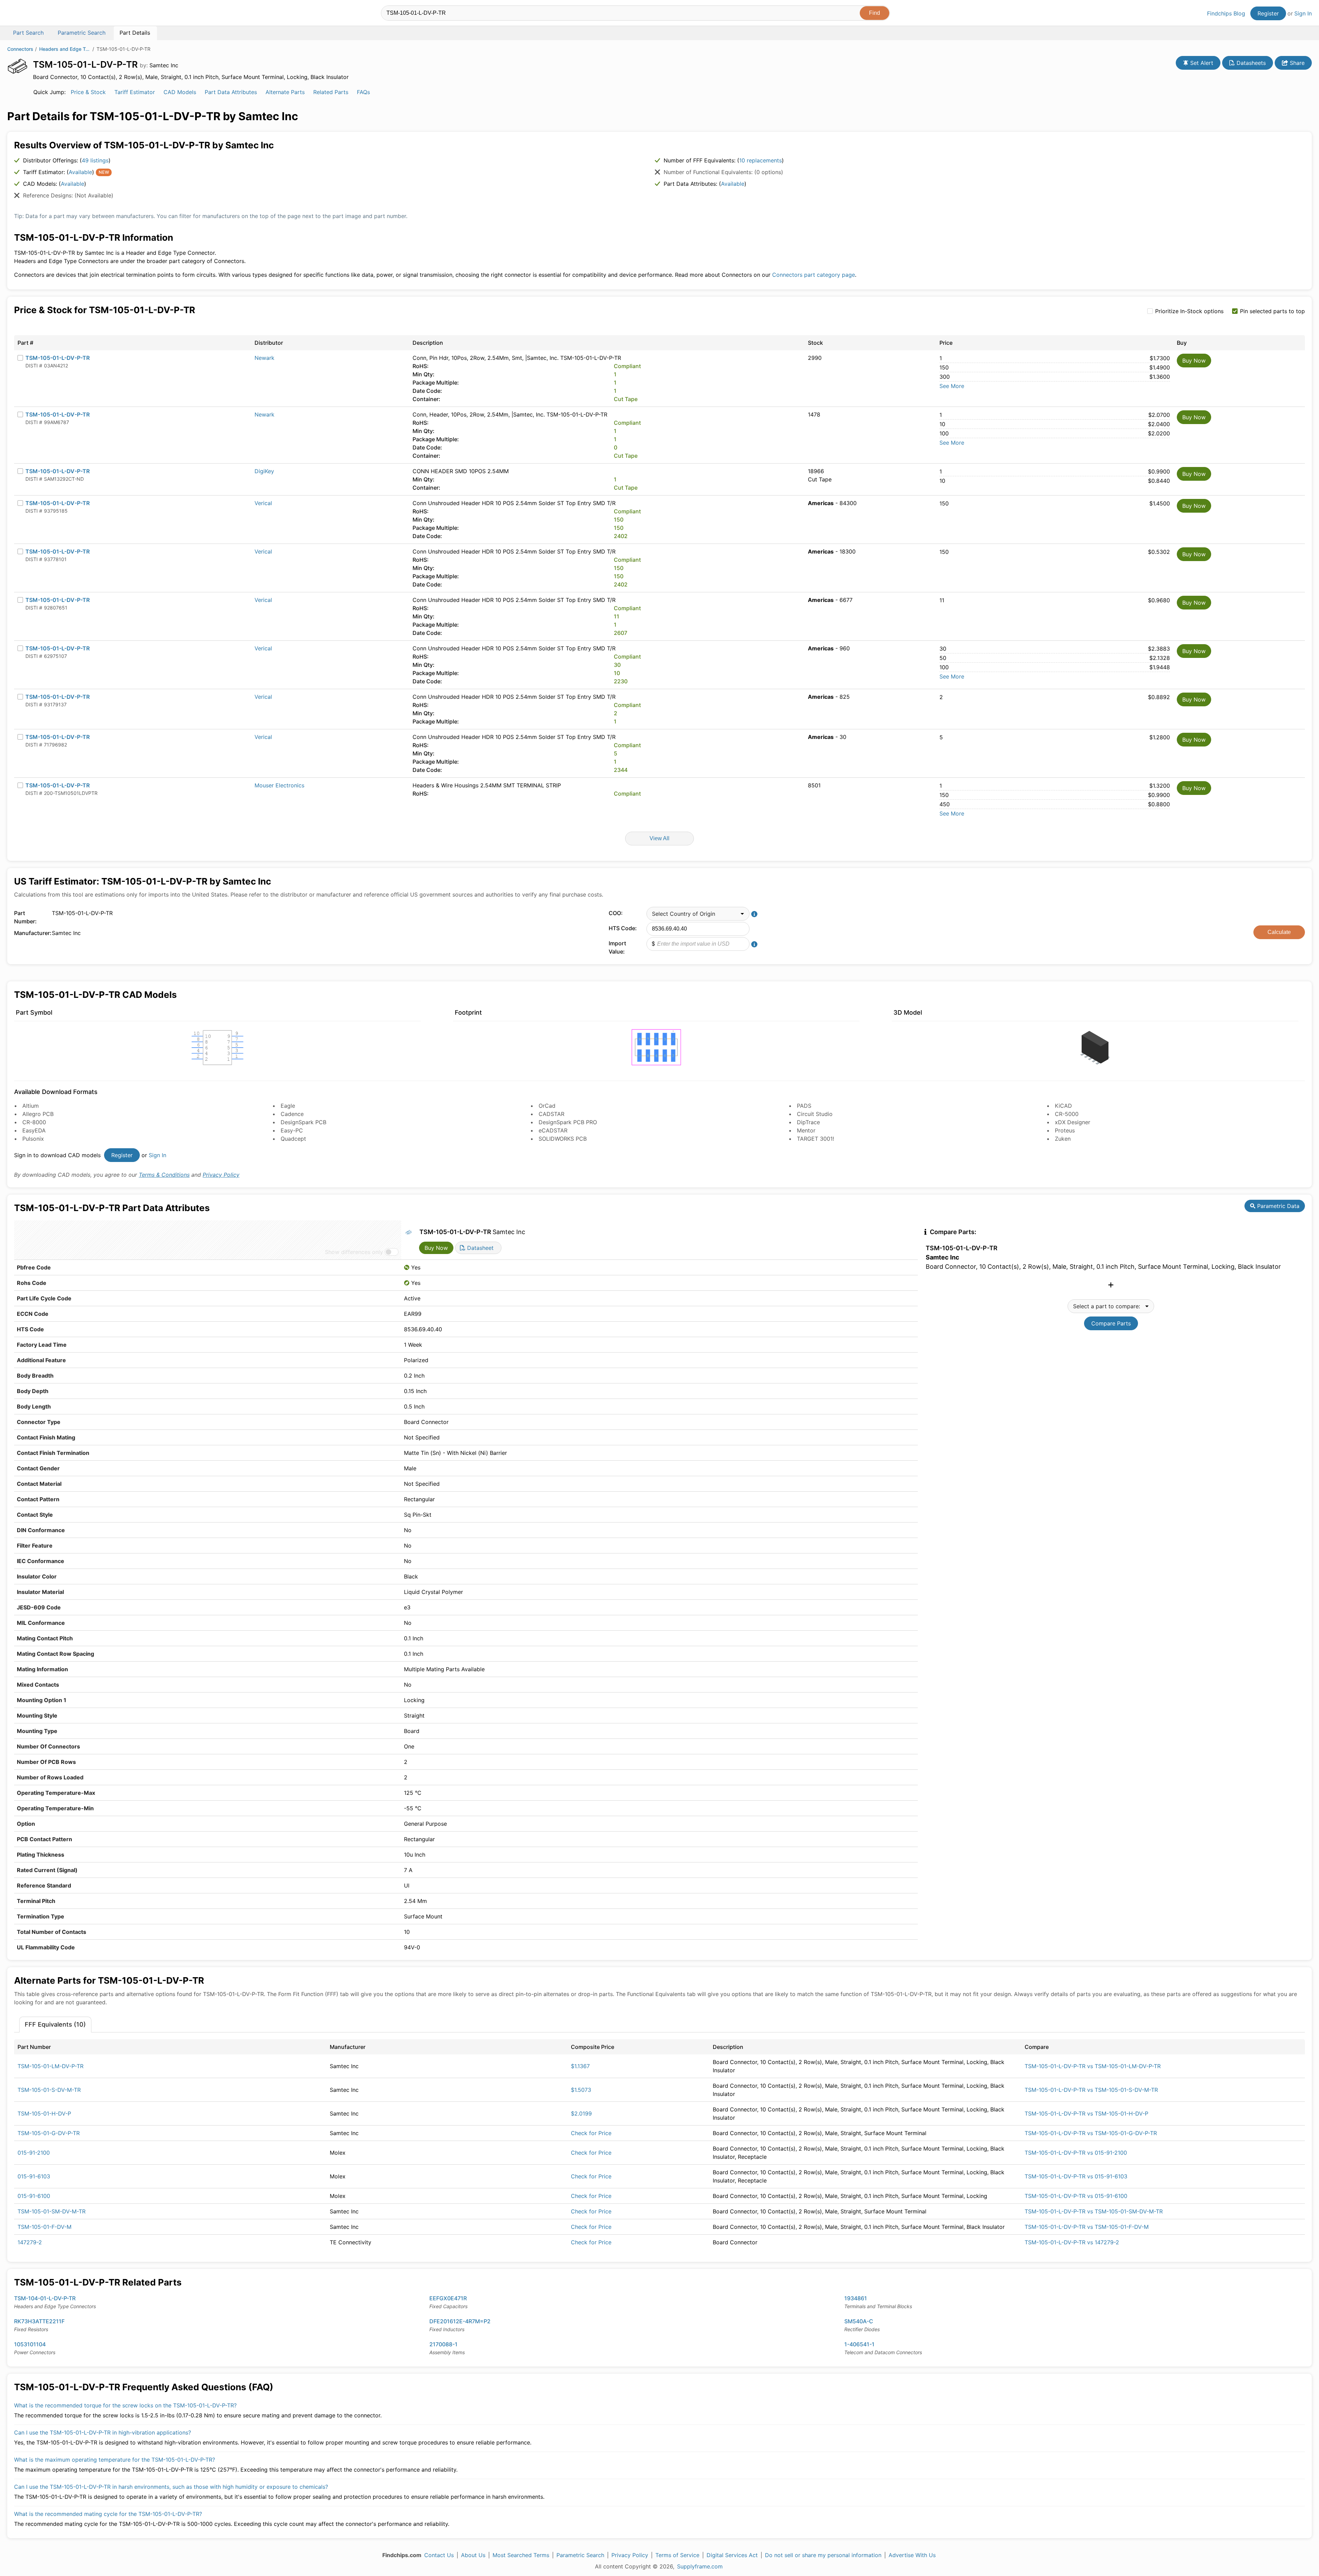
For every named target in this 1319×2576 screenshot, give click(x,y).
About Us (473, 2555)
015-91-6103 (34, 2176)
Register (1268, 13)
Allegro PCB (38, 1114)
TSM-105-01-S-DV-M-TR (49, 2090)
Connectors (20, 49)
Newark (264, 358)
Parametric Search (580, 2555)
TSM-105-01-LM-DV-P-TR (50, 2066)
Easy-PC (292, 1130)
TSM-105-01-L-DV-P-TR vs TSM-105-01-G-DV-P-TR (1091, 2133)
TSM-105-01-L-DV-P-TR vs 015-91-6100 (1076, 2196)
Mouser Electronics (279, 785)
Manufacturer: (31, 933)
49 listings (95, 160)
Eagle (288, 1106)
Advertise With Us (912, 2555)
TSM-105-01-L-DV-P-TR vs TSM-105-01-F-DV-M (1087, 2227)
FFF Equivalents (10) (55, 2024)
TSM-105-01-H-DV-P (44, 2113)
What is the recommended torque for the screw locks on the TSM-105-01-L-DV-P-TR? (125, 2405)
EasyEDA (34, 1130)
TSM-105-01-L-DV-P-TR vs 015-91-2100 (1076, 2153)
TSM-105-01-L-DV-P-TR (58, 358)
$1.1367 (580, 2066)
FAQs (363, 92)
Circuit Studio (815, 1114)
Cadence (292, 1114)
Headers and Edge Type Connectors (65, 49)
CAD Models (180, 92)
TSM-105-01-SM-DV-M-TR (52, 2211)
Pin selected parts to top (1272, 311)
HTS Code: (623, 928)
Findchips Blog (1226, 13)
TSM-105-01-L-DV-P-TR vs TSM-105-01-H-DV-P (1086, 2113)
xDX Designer (1073, 1122)
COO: (616, 913)
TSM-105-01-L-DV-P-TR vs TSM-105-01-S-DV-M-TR (1091, 2090)
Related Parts (331, 92)
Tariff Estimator (135, 92)
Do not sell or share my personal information (823, 2555)
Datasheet (480, 1248)
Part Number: (25, 917)
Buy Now (1194, 361)
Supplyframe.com (700, 2566)
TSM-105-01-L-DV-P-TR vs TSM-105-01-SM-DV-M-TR (1094, 2211)
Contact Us (439, 2555)
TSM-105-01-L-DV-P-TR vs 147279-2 (1072, 2242)
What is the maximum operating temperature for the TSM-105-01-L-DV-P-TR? (115, 2460)
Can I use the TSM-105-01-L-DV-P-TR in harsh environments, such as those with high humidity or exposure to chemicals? (171, 2487)
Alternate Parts (285, 92)
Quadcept (293, 1139)
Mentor (806, 1130)
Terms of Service (677, 2555)
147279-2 (30, 2242)
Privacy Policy (221, 1175)
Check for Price (591, 2133)
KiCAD (1063, 1106)
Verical (263, 503)
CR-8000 (34, 1122)
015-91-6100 (34, 2196)
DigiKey (264, 471)
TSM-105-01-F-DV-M (44, 2227)
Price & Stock (88, 92)
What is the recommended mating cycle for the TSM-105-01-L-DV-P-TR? (108, 2514)
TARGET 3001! (815, 1139)
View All (659, 838)
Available (80, 172)
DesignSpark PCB (303, 1122)
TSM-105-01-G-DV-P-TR (49, 2133)
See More (952, 386)
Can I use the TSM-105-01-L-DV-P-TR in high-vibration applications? (103, 2432)
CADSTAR (551, 1114)
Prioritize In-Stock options (1189, 311)
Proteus (1065, 1130)
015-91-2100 (34, 2153)
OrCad (547, 1106)
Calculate (1279, 932)
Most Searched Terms (521, 2555)
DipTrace (808, 1122)
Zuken (1063, 1139)
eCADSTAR (553, 1130)
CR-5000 (1067, 1114)
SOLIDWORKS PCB (563, 1139)
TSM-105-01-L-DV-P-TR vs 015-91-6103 (1076, 2176)
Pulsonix (33, 1139)
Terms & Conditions (164, 1175)
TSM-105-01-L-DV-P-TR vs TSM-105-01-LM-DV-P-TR (1093, 2066)
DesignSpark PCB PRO (568, 1122)
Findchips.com (30, 14)
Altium (31, 1106)
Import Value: (617, 947)
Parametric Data (1277, 1206)
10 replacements (760, 160)
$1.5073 (581, 2090)
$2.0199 (581, 2113)
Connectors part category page (814, 275)
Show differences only (354, 1252)
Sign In (1303, 13)
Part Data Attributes (231, 92)
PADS (804, 1106)
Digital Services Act (732, 2555)
